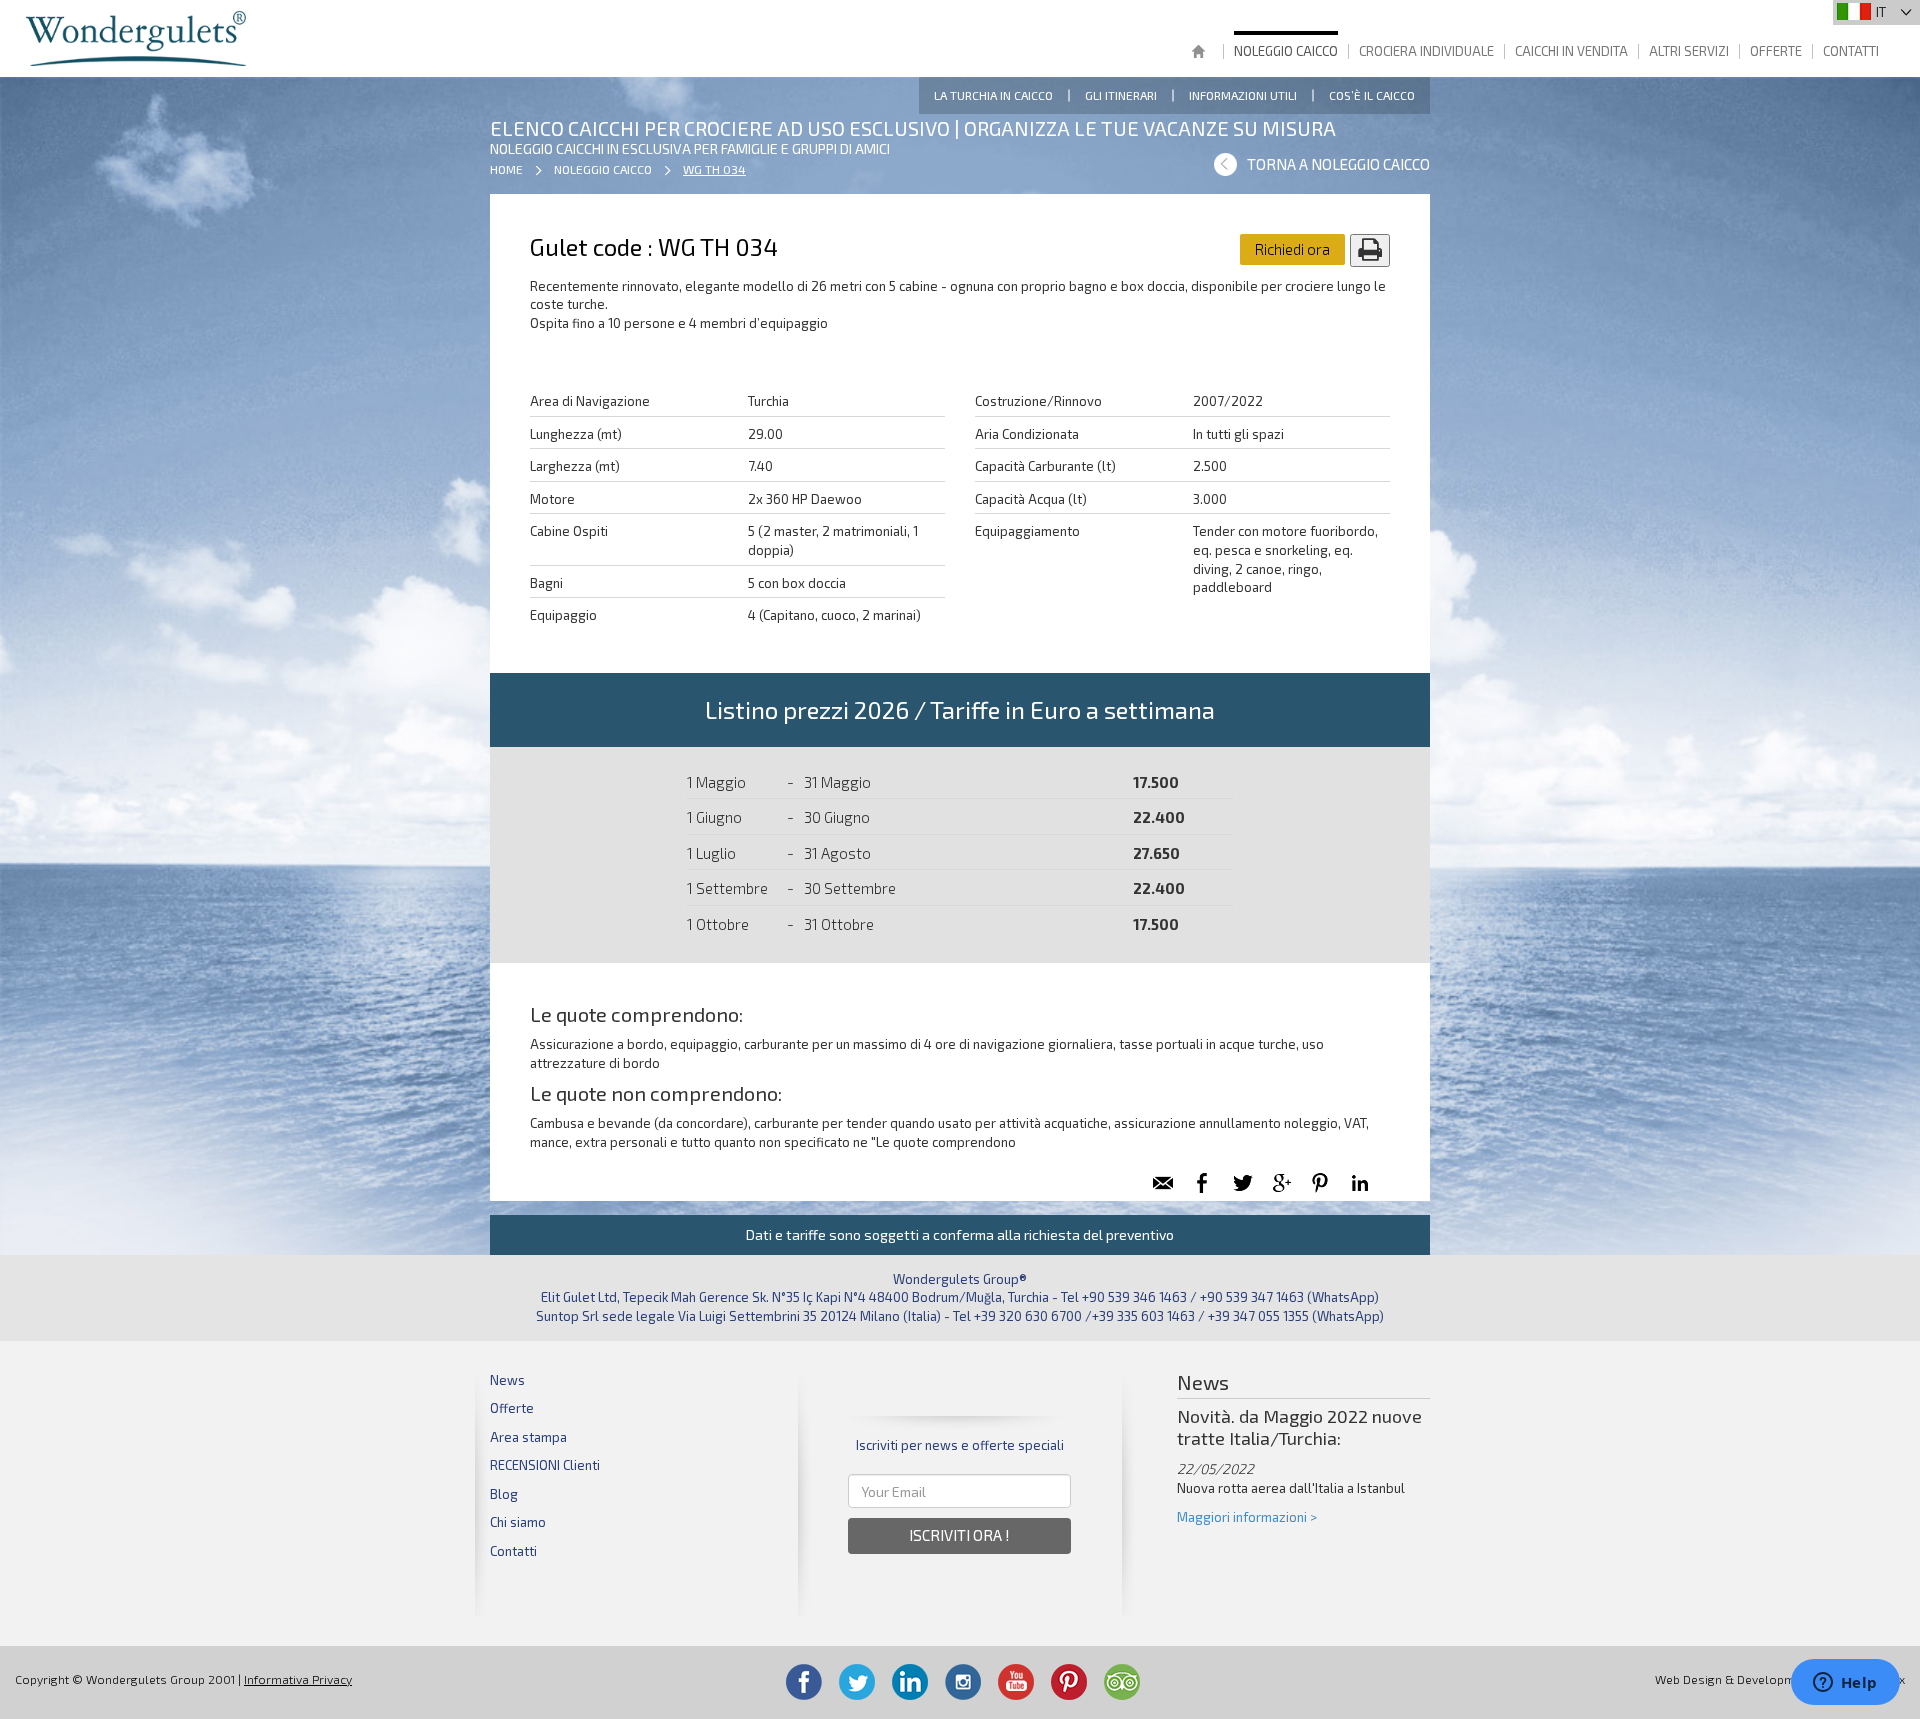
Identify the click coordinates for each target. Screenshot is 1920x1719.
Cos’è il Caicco (1372, 95)
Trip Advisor (1122, 1682)
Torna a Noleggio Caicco (1338, 164)
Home (1198, 53)
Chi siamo (518, 1522)
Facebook (804, 1682)
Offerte (1776, 51)
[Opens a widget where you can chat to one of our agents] (1845, 1684)
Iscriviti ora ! (959, 1535)
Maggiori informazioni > (1247, 1517)
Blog (504, 1494)
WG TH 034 (714, 169)
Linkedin (910, 1682)
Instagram (963, 1682)
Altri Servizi (1689, 51)
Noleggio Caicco (1286, 51)
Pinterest (1069, 1682)
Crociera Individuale (1426, 51)
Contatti (1851, 51)
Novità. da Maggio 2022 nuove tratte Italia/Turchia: (1299, 1427)
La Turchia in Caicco (993, 95)
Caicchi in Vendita (1571, 51)
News (507, 1380)
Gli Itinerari (1121, 95)
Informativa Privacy (298, 1679)
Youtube (1016, 1682)
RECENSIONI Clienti (545, 1465)
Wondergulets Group (138, 38)
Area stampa (528, 1437)
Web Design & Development (1734, 1679)
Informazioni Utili (1243, 95)
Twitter (857, 1682)
